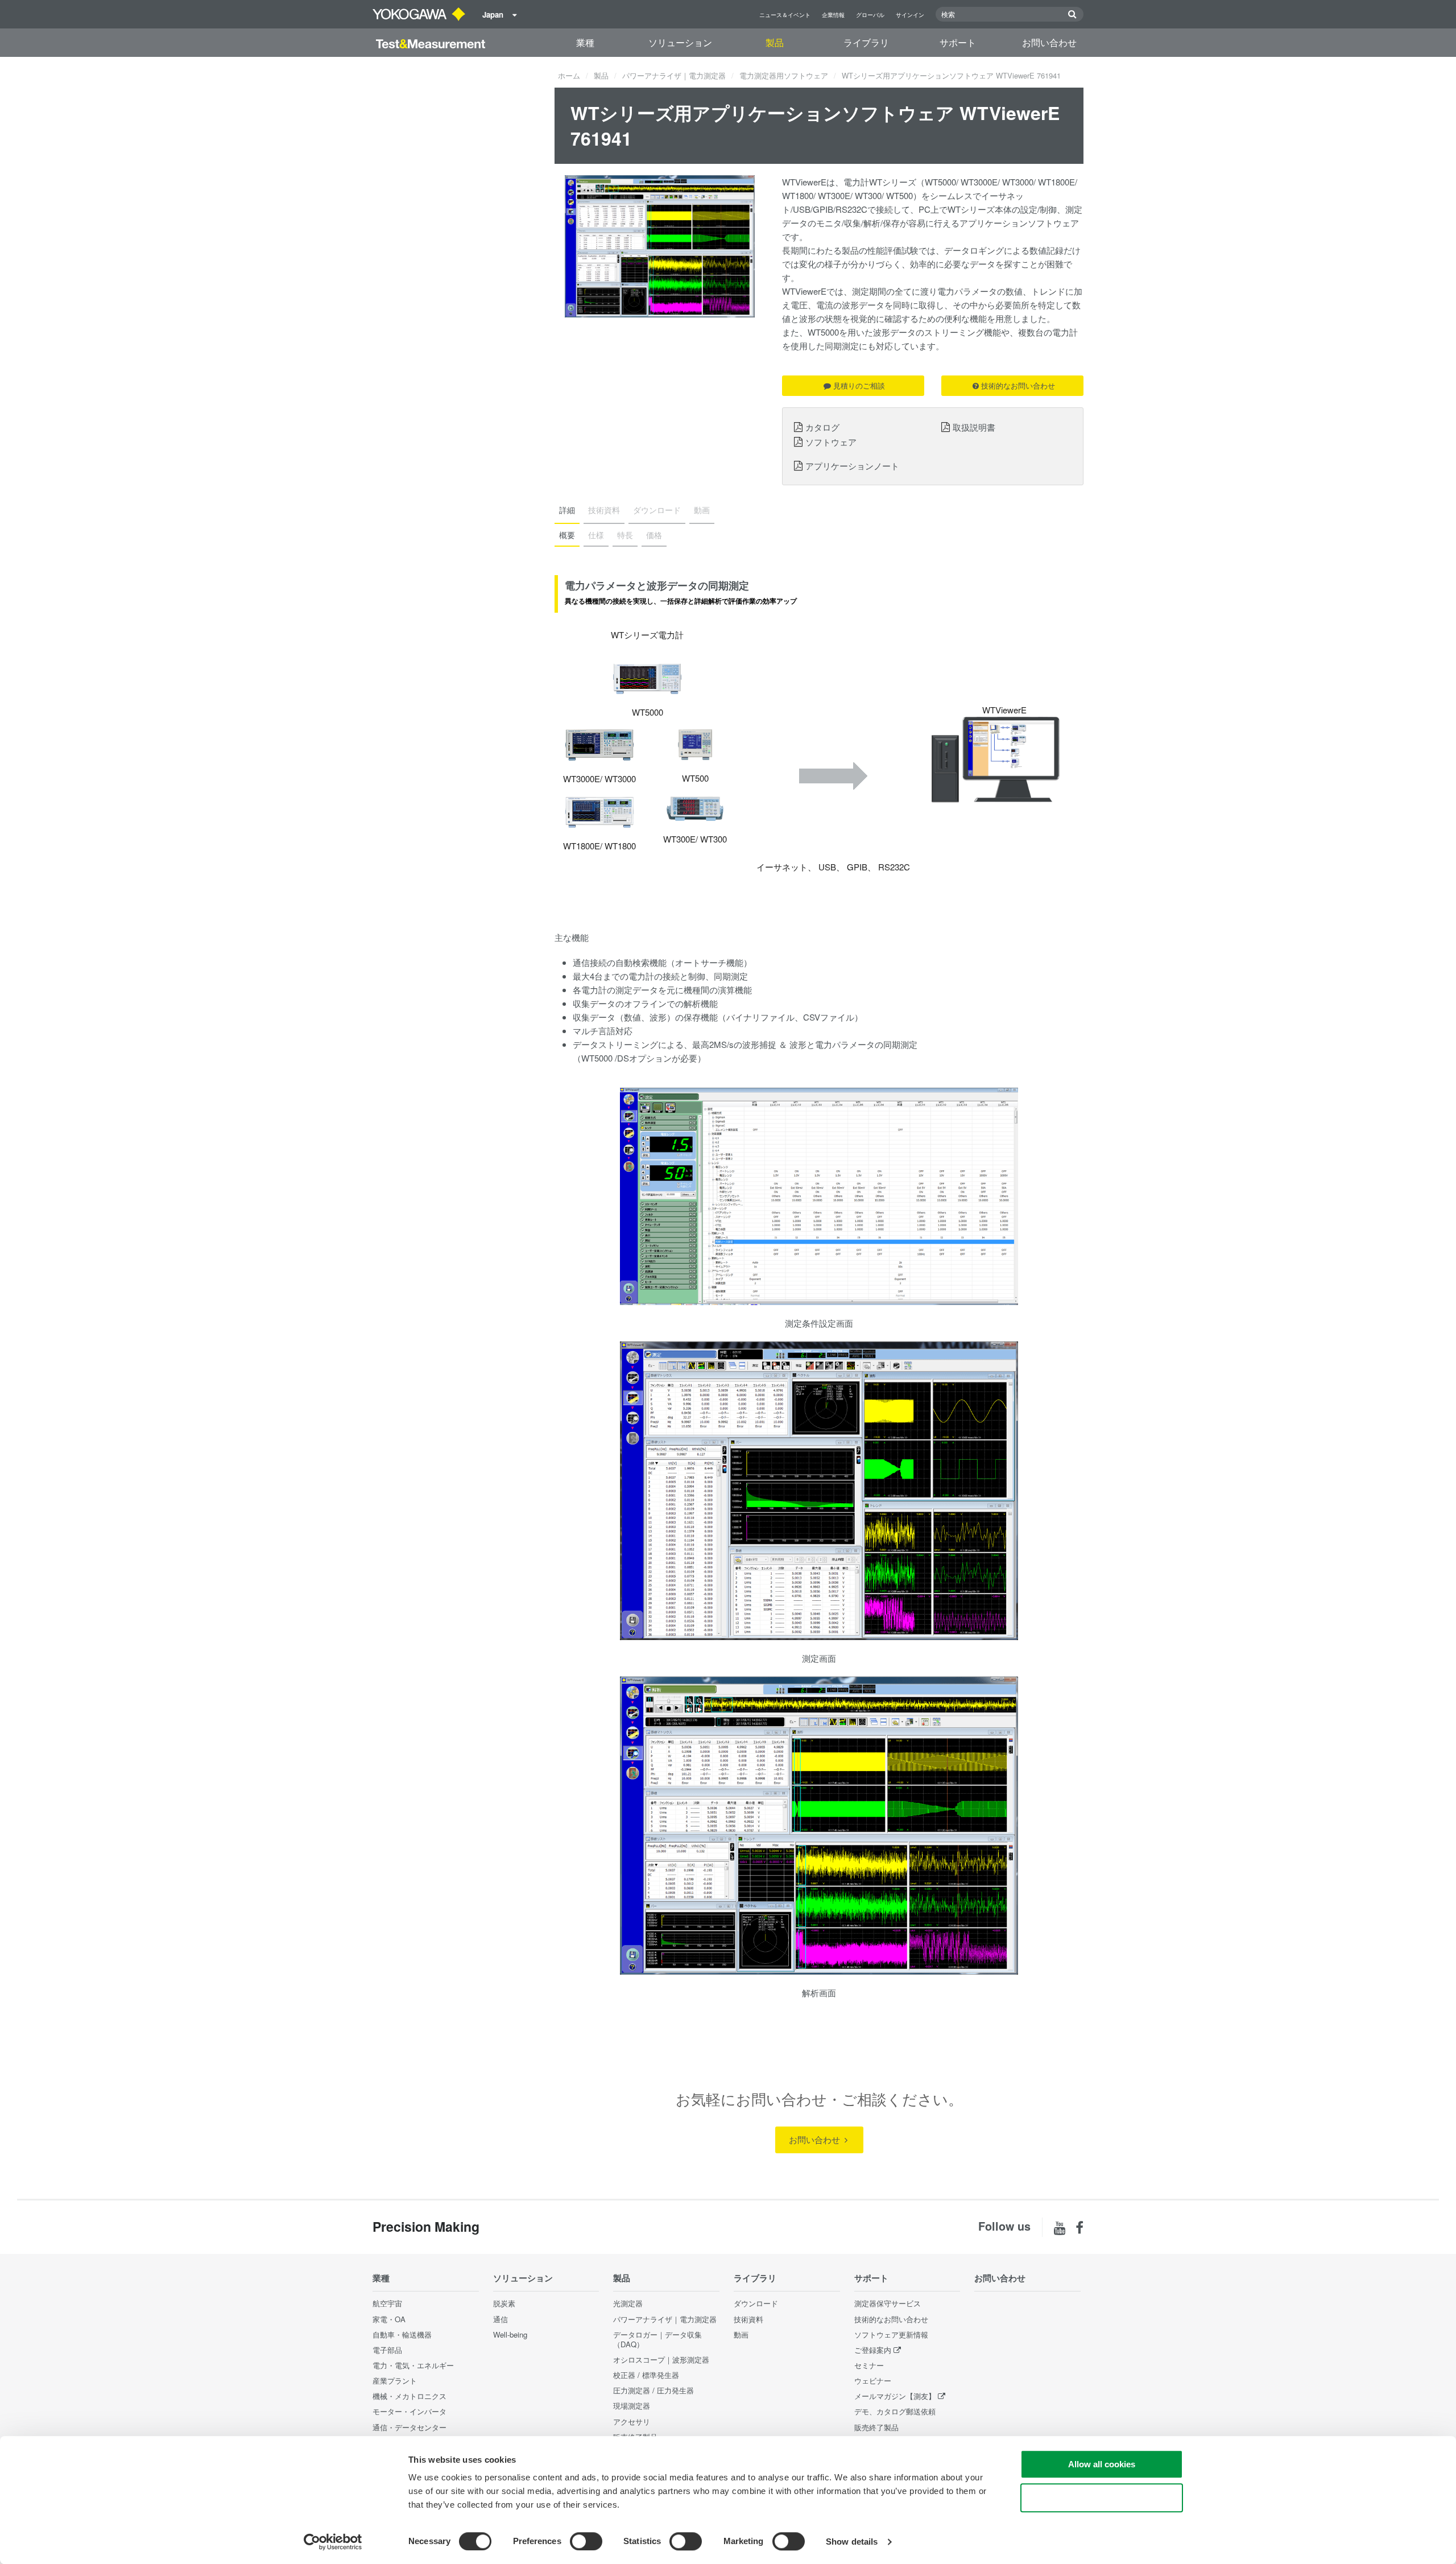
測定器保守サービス (888, 2303)
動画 (741, 2334)
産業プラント (395, 2381)
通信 (500, 2319)
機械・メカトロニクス (409, 2396)
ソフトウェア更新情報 (891, 2334)
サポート (958, 42)
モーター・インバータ (409, 2411)
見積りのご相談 (859, 385)
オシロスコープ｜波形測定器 (661, 2359)
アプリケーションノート (852, 465)
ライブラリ (866, 42)
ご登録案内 (873, 2350)
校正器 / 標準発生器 (646, 2375)
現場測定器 (632, 2406)
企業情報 (833, 15)
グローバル (870, 15)
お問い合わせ (1049, 42)
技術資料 (748, 2319)
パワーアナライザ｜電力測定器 (674, 75)
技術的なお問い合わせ (1018, 385)
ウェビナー (873, 2381)
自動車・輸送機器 (402, 2334)
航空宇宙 (387, 2303)
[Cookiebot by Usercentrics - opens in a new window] (333, 2542)
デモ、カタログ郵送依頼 (895, 2411)
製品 (775, 42)
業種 (585, 42)
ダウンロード (756, 2303)
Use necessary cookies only (1102, 2498)
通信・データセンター (409, 2427)
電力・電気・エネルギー (413, 2365)
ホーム (569, 75)
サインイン (910, 15)
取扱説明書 (974, 427)
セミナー (869, 2365)
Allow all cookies (1102, 2464)
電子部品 (387, 2350)
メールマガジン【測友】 (895, 2396)
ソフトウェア (831, 441)
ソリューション (680, 42)
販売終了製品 (876, 2427)
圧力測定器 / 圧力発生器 (653, 2390)
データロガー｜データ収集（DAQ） (657, 2339)
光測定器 (628, 2303)
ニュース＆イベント (785, 15)
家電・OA (389, 2319)
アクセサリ (632, 2421)
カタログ (822, 427)
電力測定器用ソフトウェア (784, 75)
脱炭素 (504, 2303)
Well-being (510, 2334)
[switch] (586, 2541)
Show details (852, 2542)
